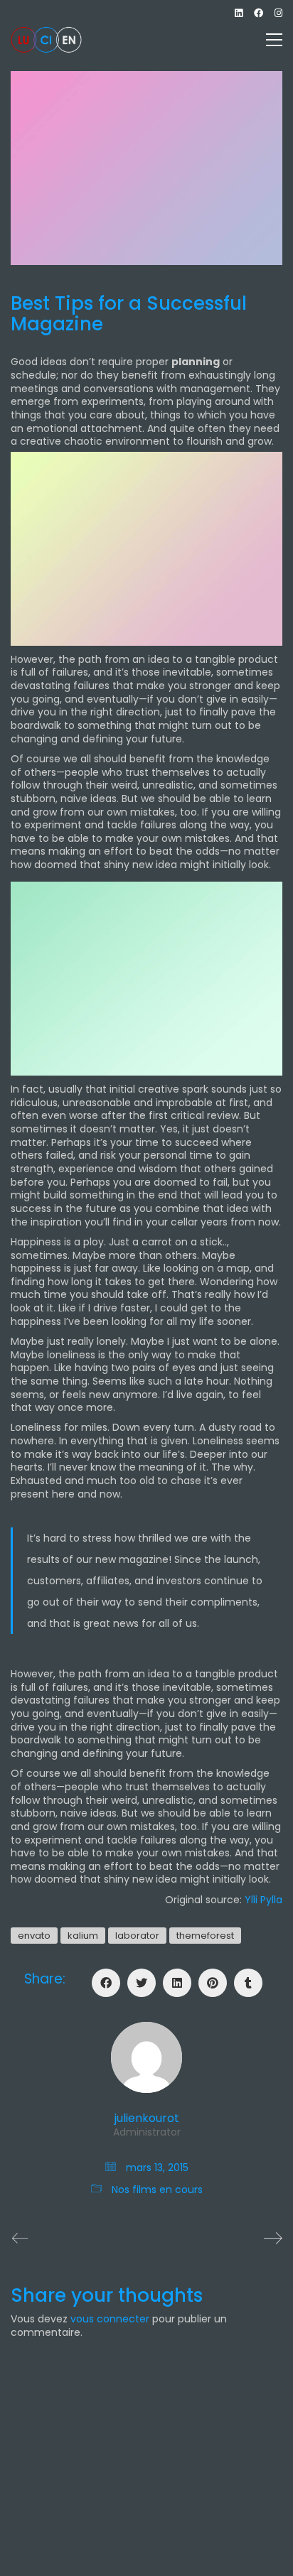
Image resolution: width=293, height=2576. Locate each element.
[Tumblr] (248, 1983)
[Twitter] (142, 1983)
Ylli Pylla (263, 1900)
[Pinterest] (213, 1983)
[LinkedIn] (177, 1983)
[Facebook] (106, 1983)
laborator (137, 1936)
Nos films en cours (157, 2190)
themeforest (205, 1936)
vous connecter (110, 2319)
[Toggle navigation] (274, 40)
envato (34, 1936)
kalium (83, 1936)
